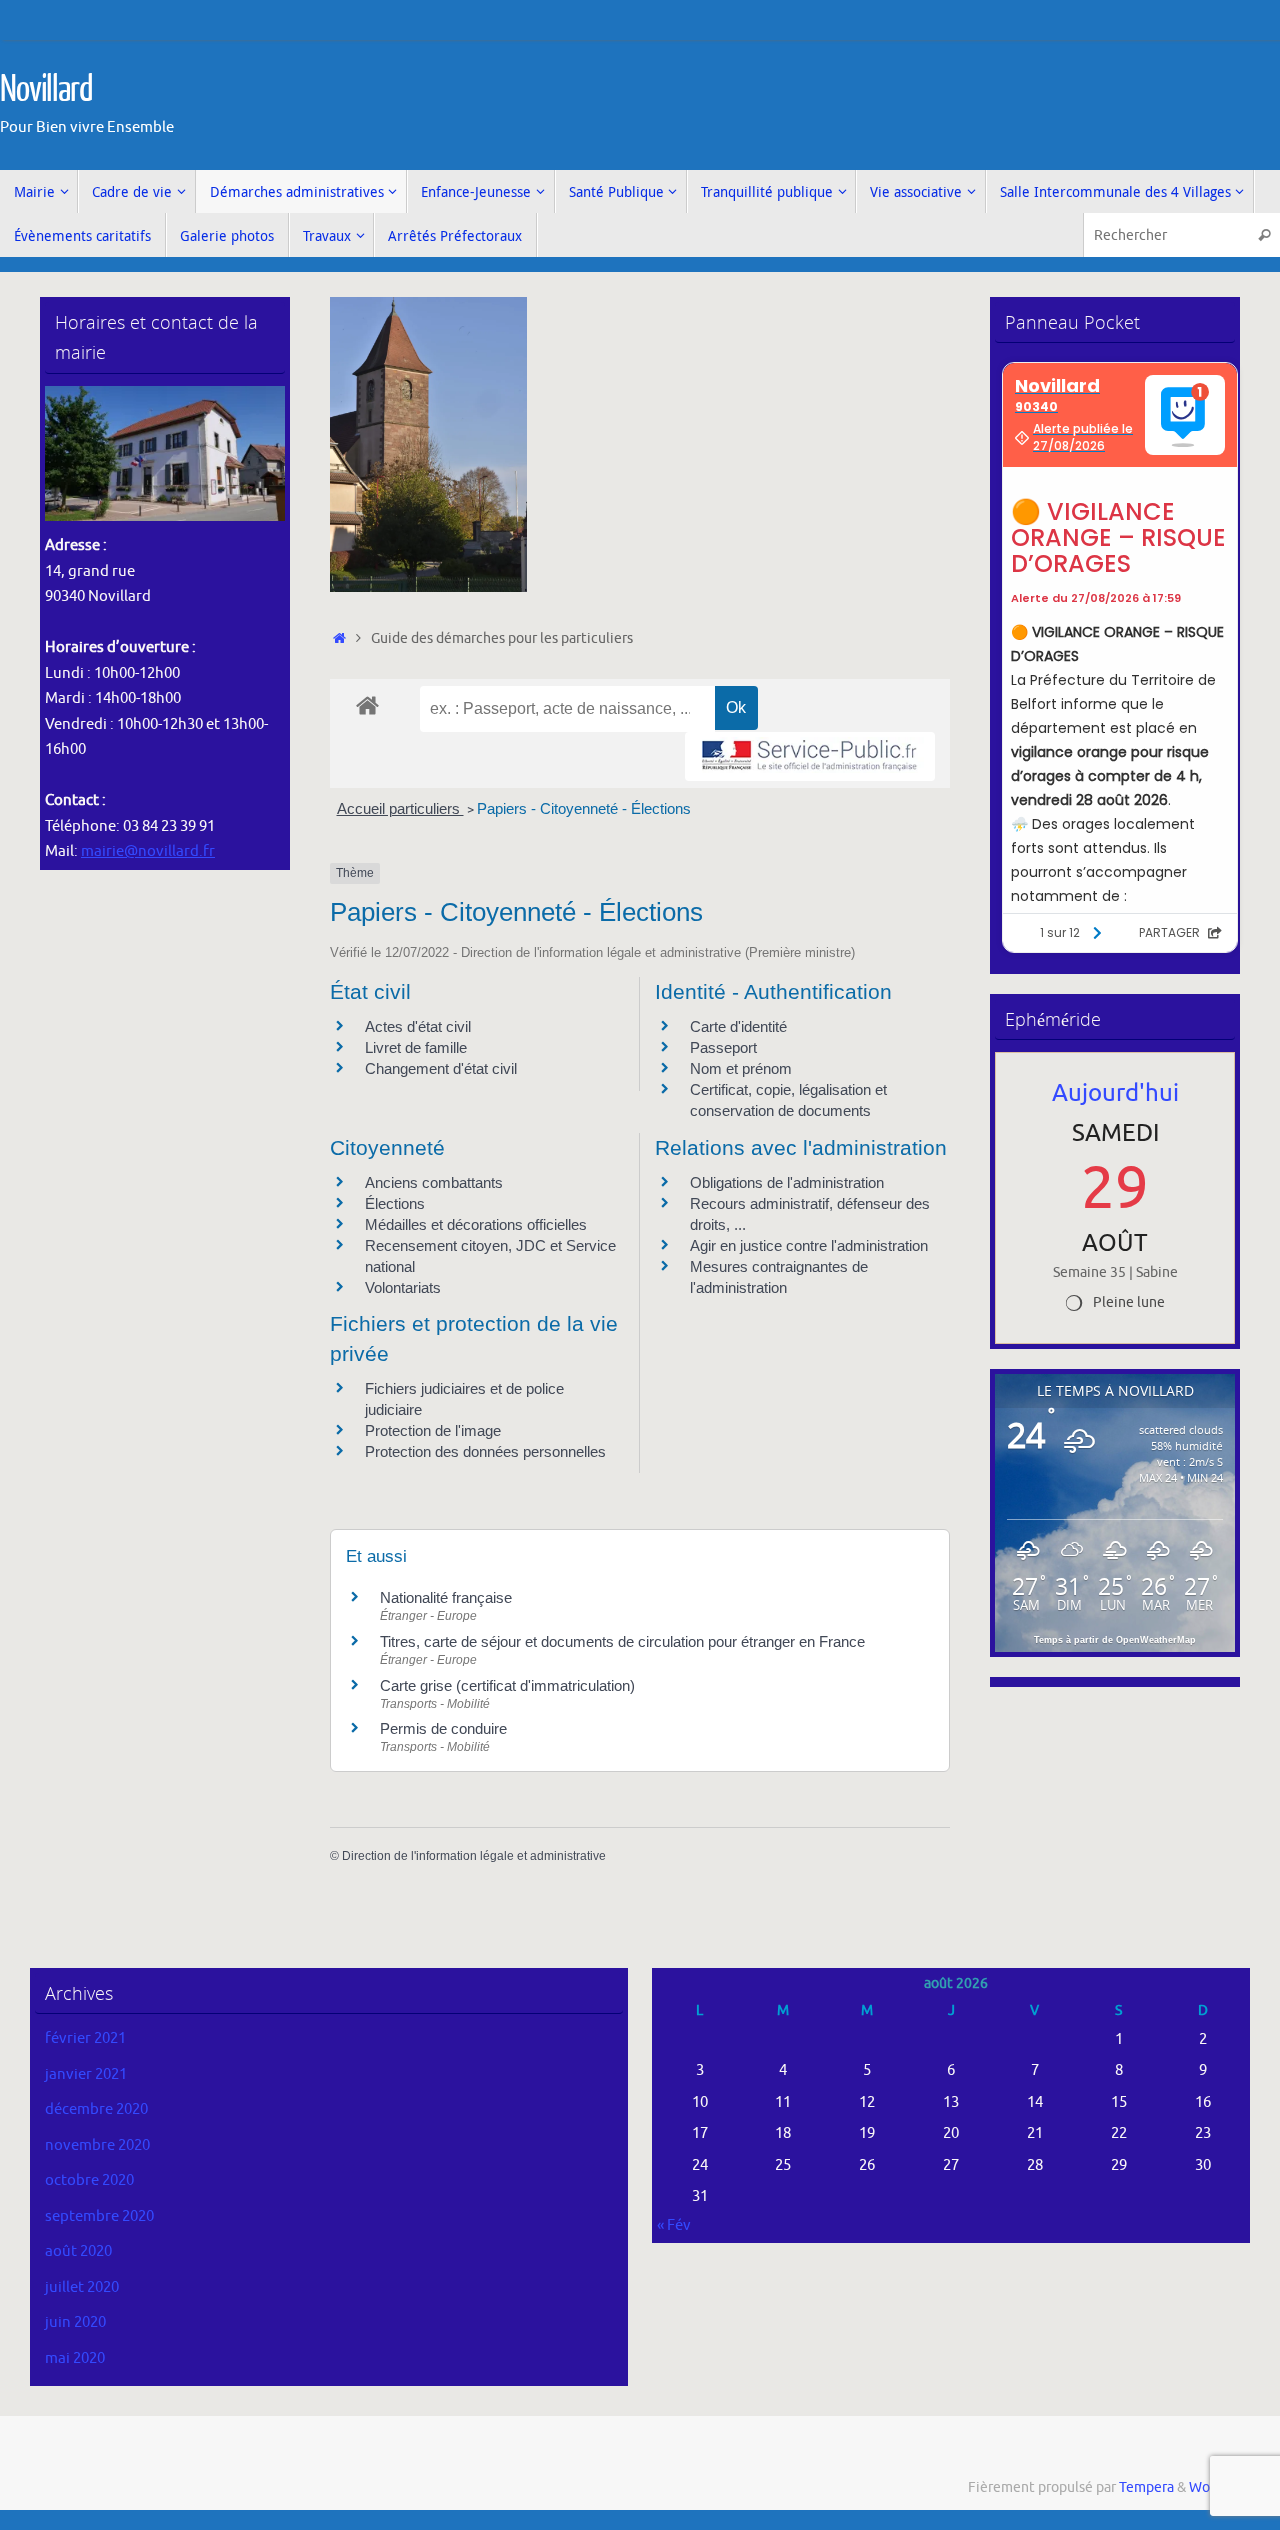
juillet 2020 (82, 2287)
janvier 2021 (86, 2074)
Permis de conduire (443, 1728)
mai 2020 (75, 2358)
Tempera (1146, 2487)
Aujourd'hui (1115, 1093)
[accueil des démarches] (367, 704)
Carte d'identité (738, 1026)
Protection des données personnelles (485, 1451)
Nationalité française (446, 1597)
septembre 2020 (99, 2216)
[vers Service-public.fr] (810, 756)
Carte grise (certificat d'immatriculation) (507, 1685)
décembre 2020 (96, 2109)
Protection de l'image (433, 1430)
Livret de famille (416, 1047)
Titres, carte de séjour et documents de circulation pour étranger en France (622, 1641)
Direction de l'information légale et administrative (474, 1856)
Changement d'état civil (441, 1068)
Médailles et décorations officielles (476, 1224)
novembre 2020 (97, 2145)
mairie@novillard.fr (148, 851)
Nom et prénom (741, 1068)
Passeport (723, 1047)
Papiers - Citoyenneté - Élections (584, 808)
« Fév (674, 2225)
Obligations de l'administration (787, 1182)
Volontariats (403, 1287)
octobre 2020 (89, 2180)
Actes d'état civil (418, 1026)
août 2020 (78, 2251)
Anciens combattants (434, 1182)
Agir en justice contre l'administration (809, 1245)
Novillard (46, 90)
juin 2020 (75, 2322)
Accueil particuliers (400, 808)
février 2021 (85, 2038)
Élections (395, 1203)
